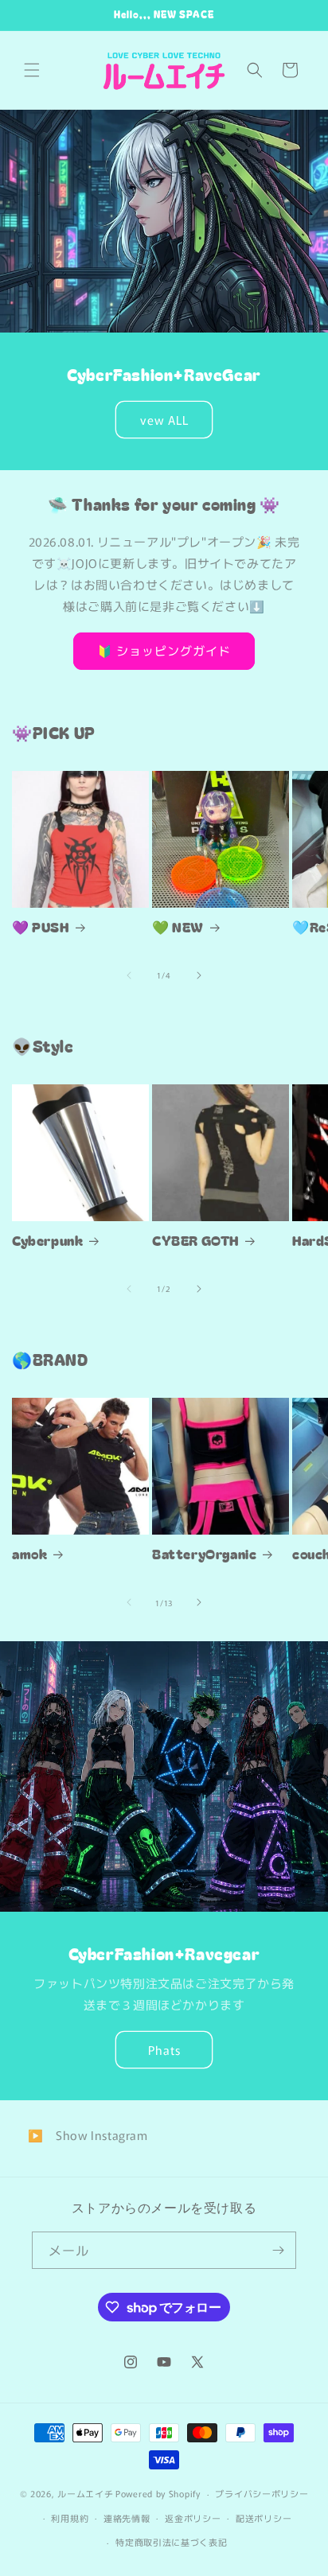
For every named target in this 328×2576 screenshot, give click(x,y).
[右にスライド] (199, 975)
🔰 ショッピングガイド (164, 650)
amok (29, 1554)
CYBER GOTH (195, 1240)
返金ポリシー (193, 2518)
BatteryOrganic (204, 1554)
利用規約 (70, 2518)
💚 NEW (178, 927)
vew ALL (164, 419)
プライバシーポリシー (262, 2493)
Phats (164, 2050)
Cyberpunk (47, 1240)
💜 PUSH (41, 927)
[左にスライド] (129, 975)
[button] (32, 70)
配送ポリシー (264, 2518)
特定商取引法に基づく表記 (171, 2542)
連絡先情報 (127, 2518)
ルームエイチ (85, 2493)
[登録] (278, 2250)
